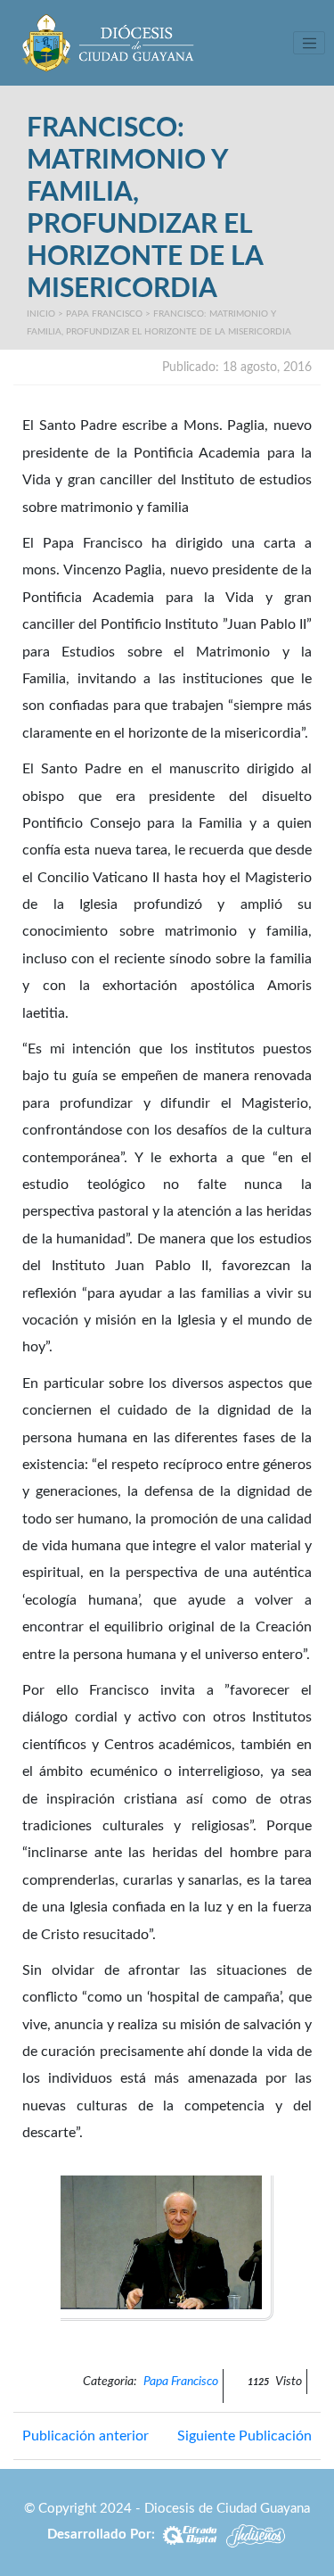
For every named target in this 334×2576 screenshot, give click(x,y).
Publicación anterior (86, 2436)
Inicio (41, 314)
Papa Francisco (104, 314)
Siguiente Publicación (244, 2436)
